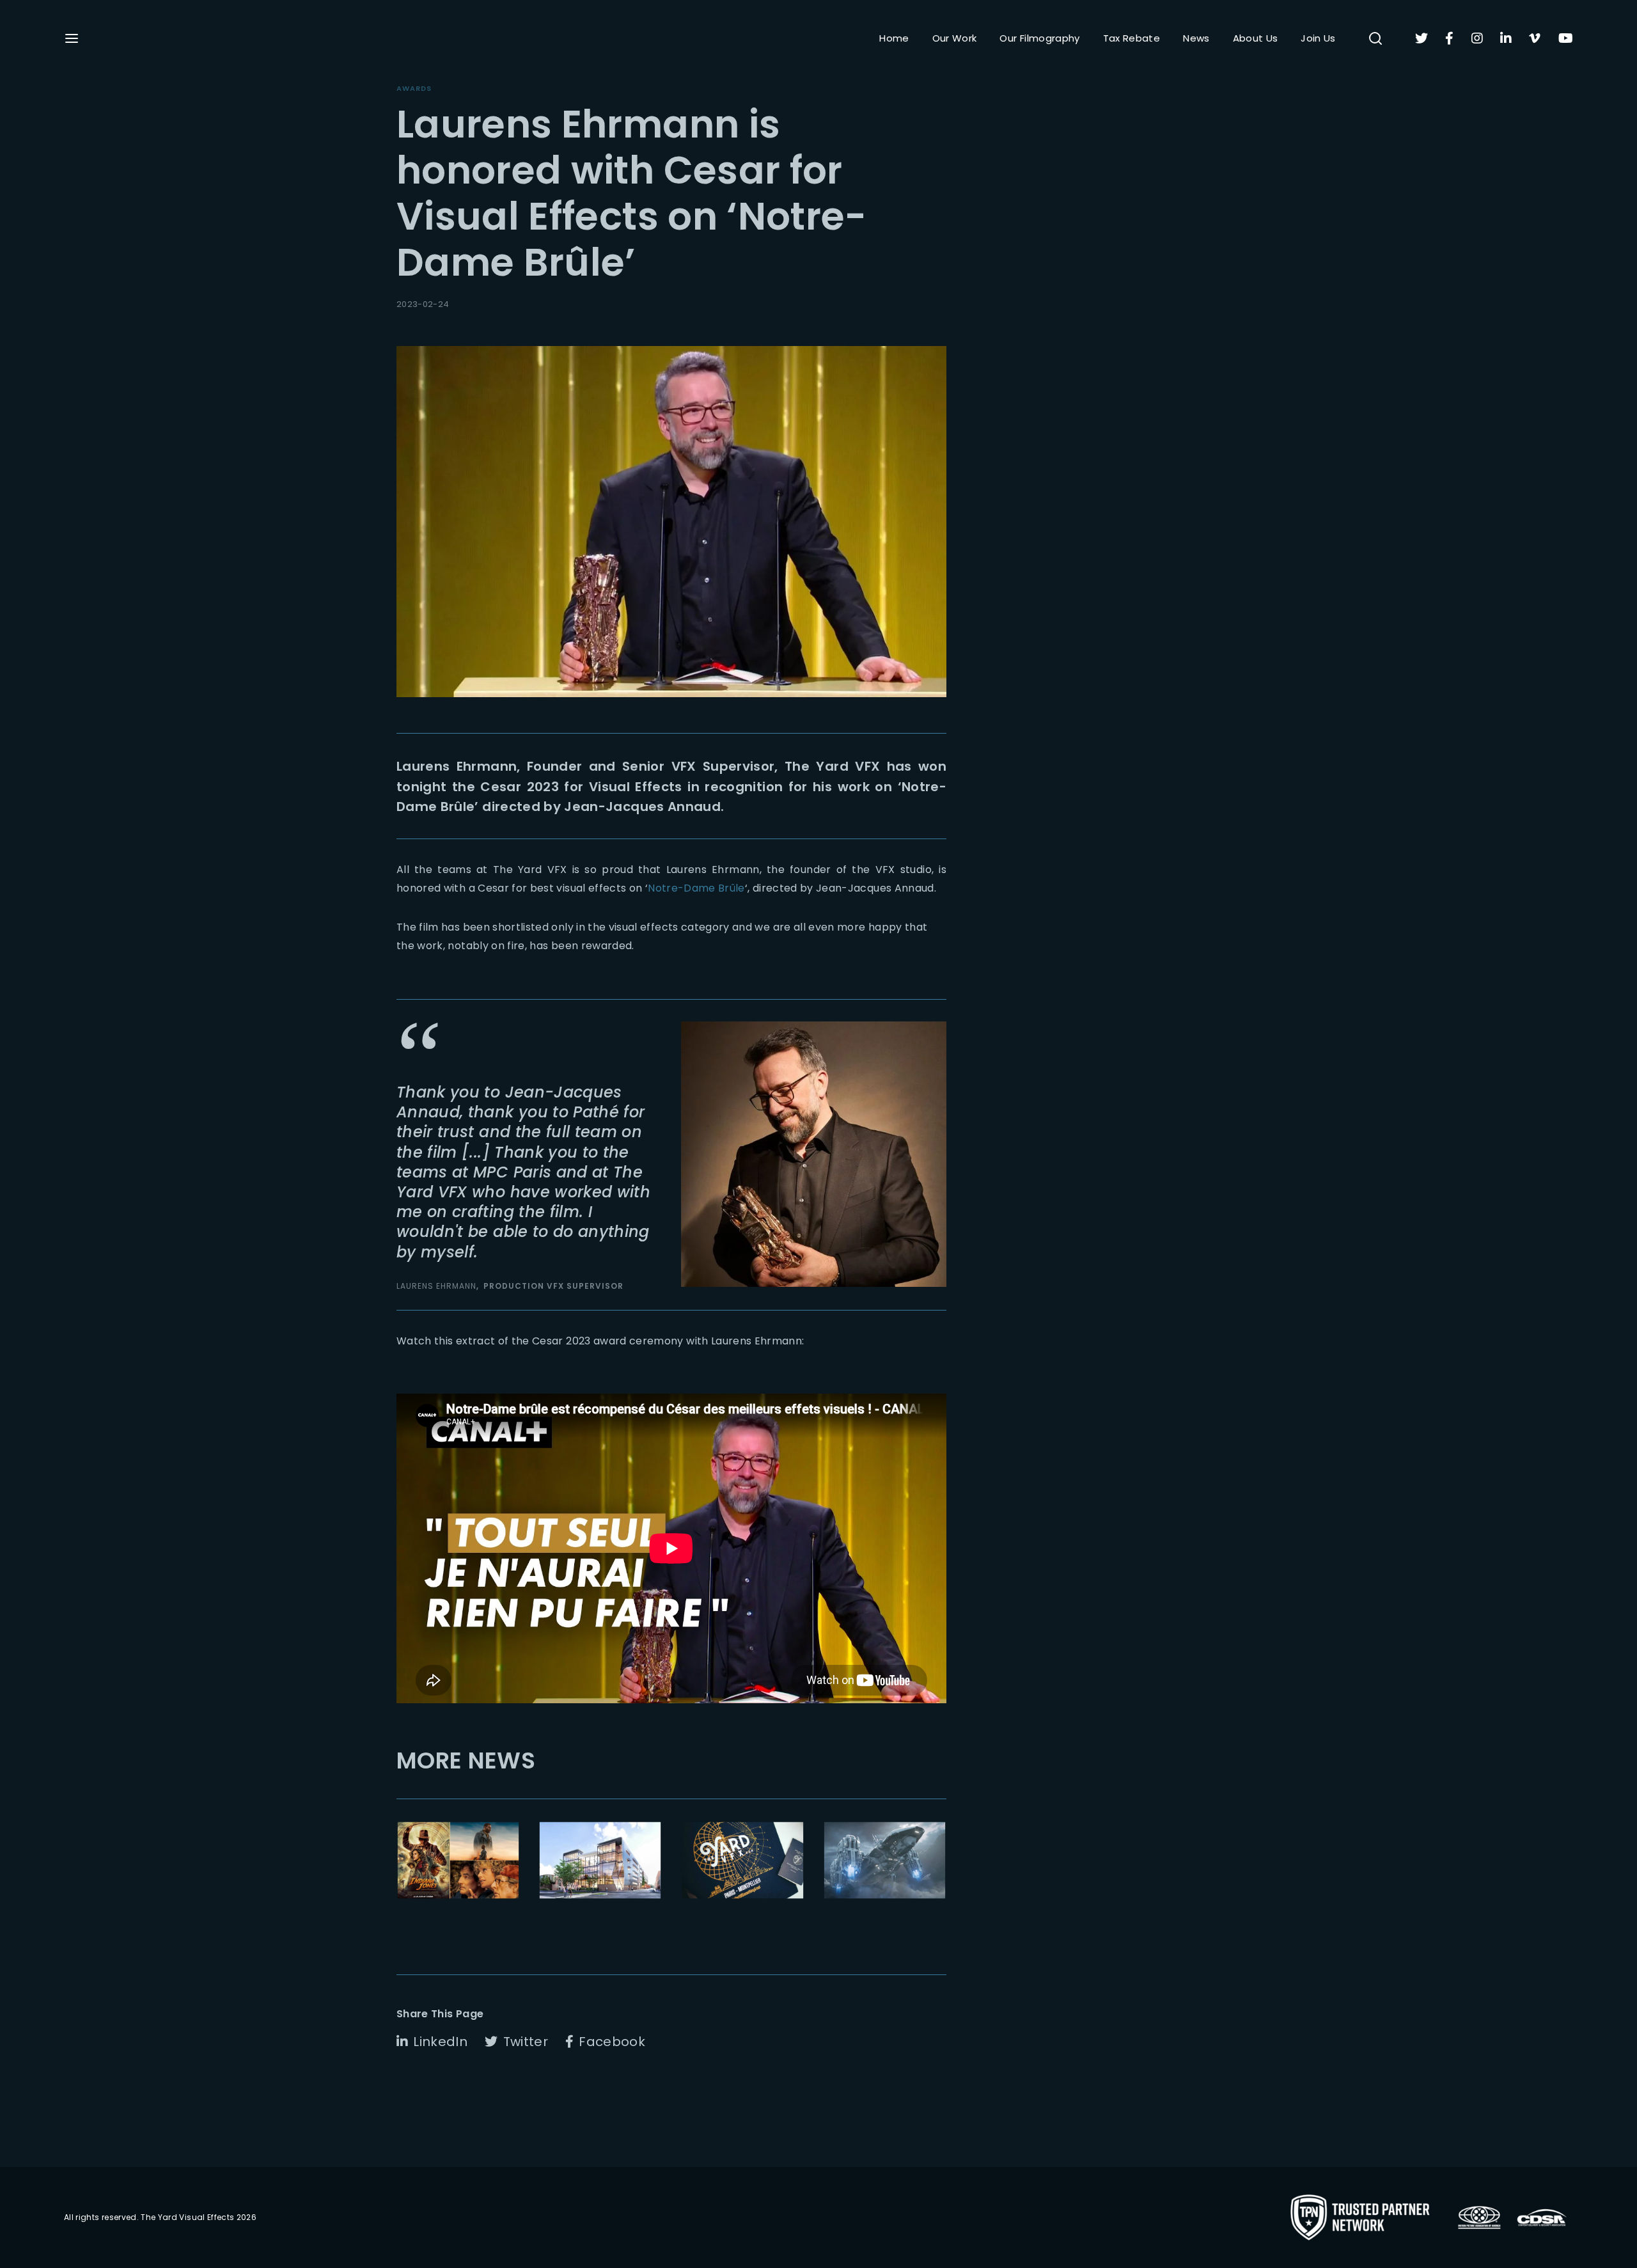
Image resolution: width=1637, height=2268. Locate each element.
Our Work (955, 38)
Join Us (1318, 38)
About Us (1256, 38)
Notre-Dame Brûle (696, 888)
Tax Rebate (1132, 38)
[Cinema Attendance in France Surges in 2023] (458, 1860)
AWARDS (414, 88)
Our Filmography (1039, 38)
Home (894, 38)
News (1196, 38)
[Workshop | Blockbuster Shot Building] (885, 1860)
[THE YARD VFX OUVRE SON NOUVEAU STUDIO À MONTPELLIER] (743, 1860)
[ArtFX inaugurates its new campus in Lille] (600, 1860)
